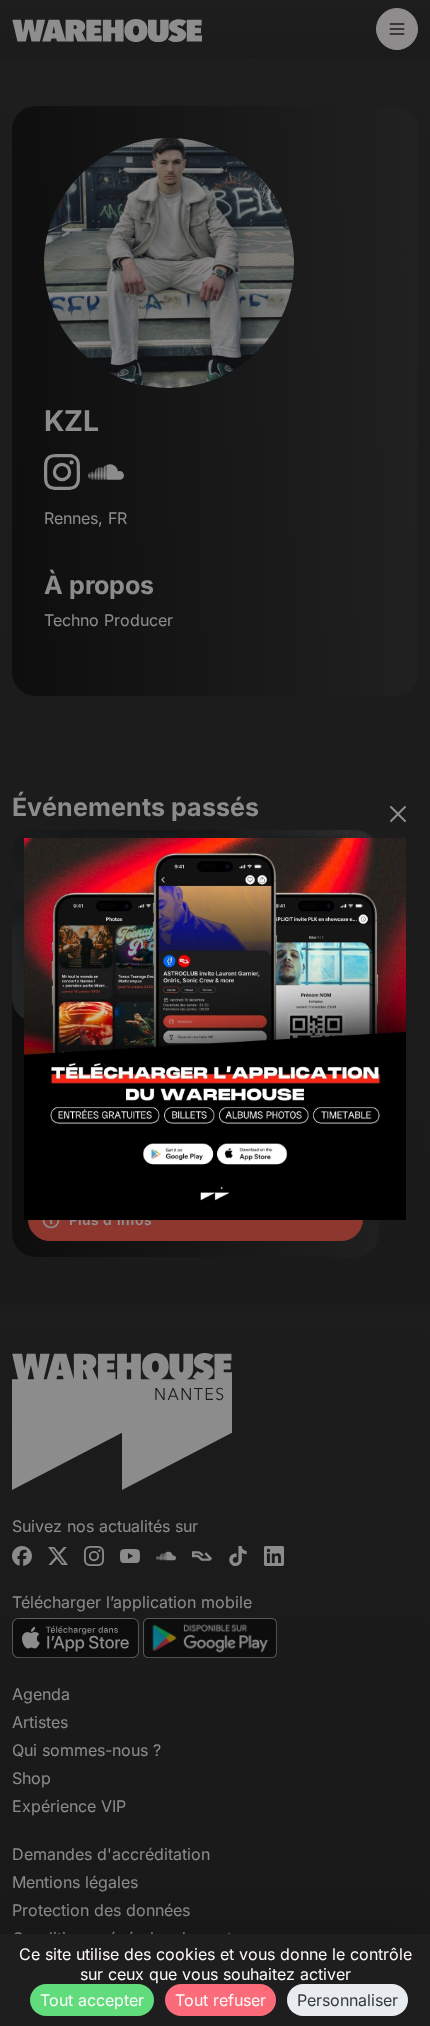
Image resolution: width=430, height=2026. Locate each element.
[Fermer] (398, 814)
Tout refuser (220, 2000)
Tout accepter (92, 2000)
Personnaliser (347, 2000)
